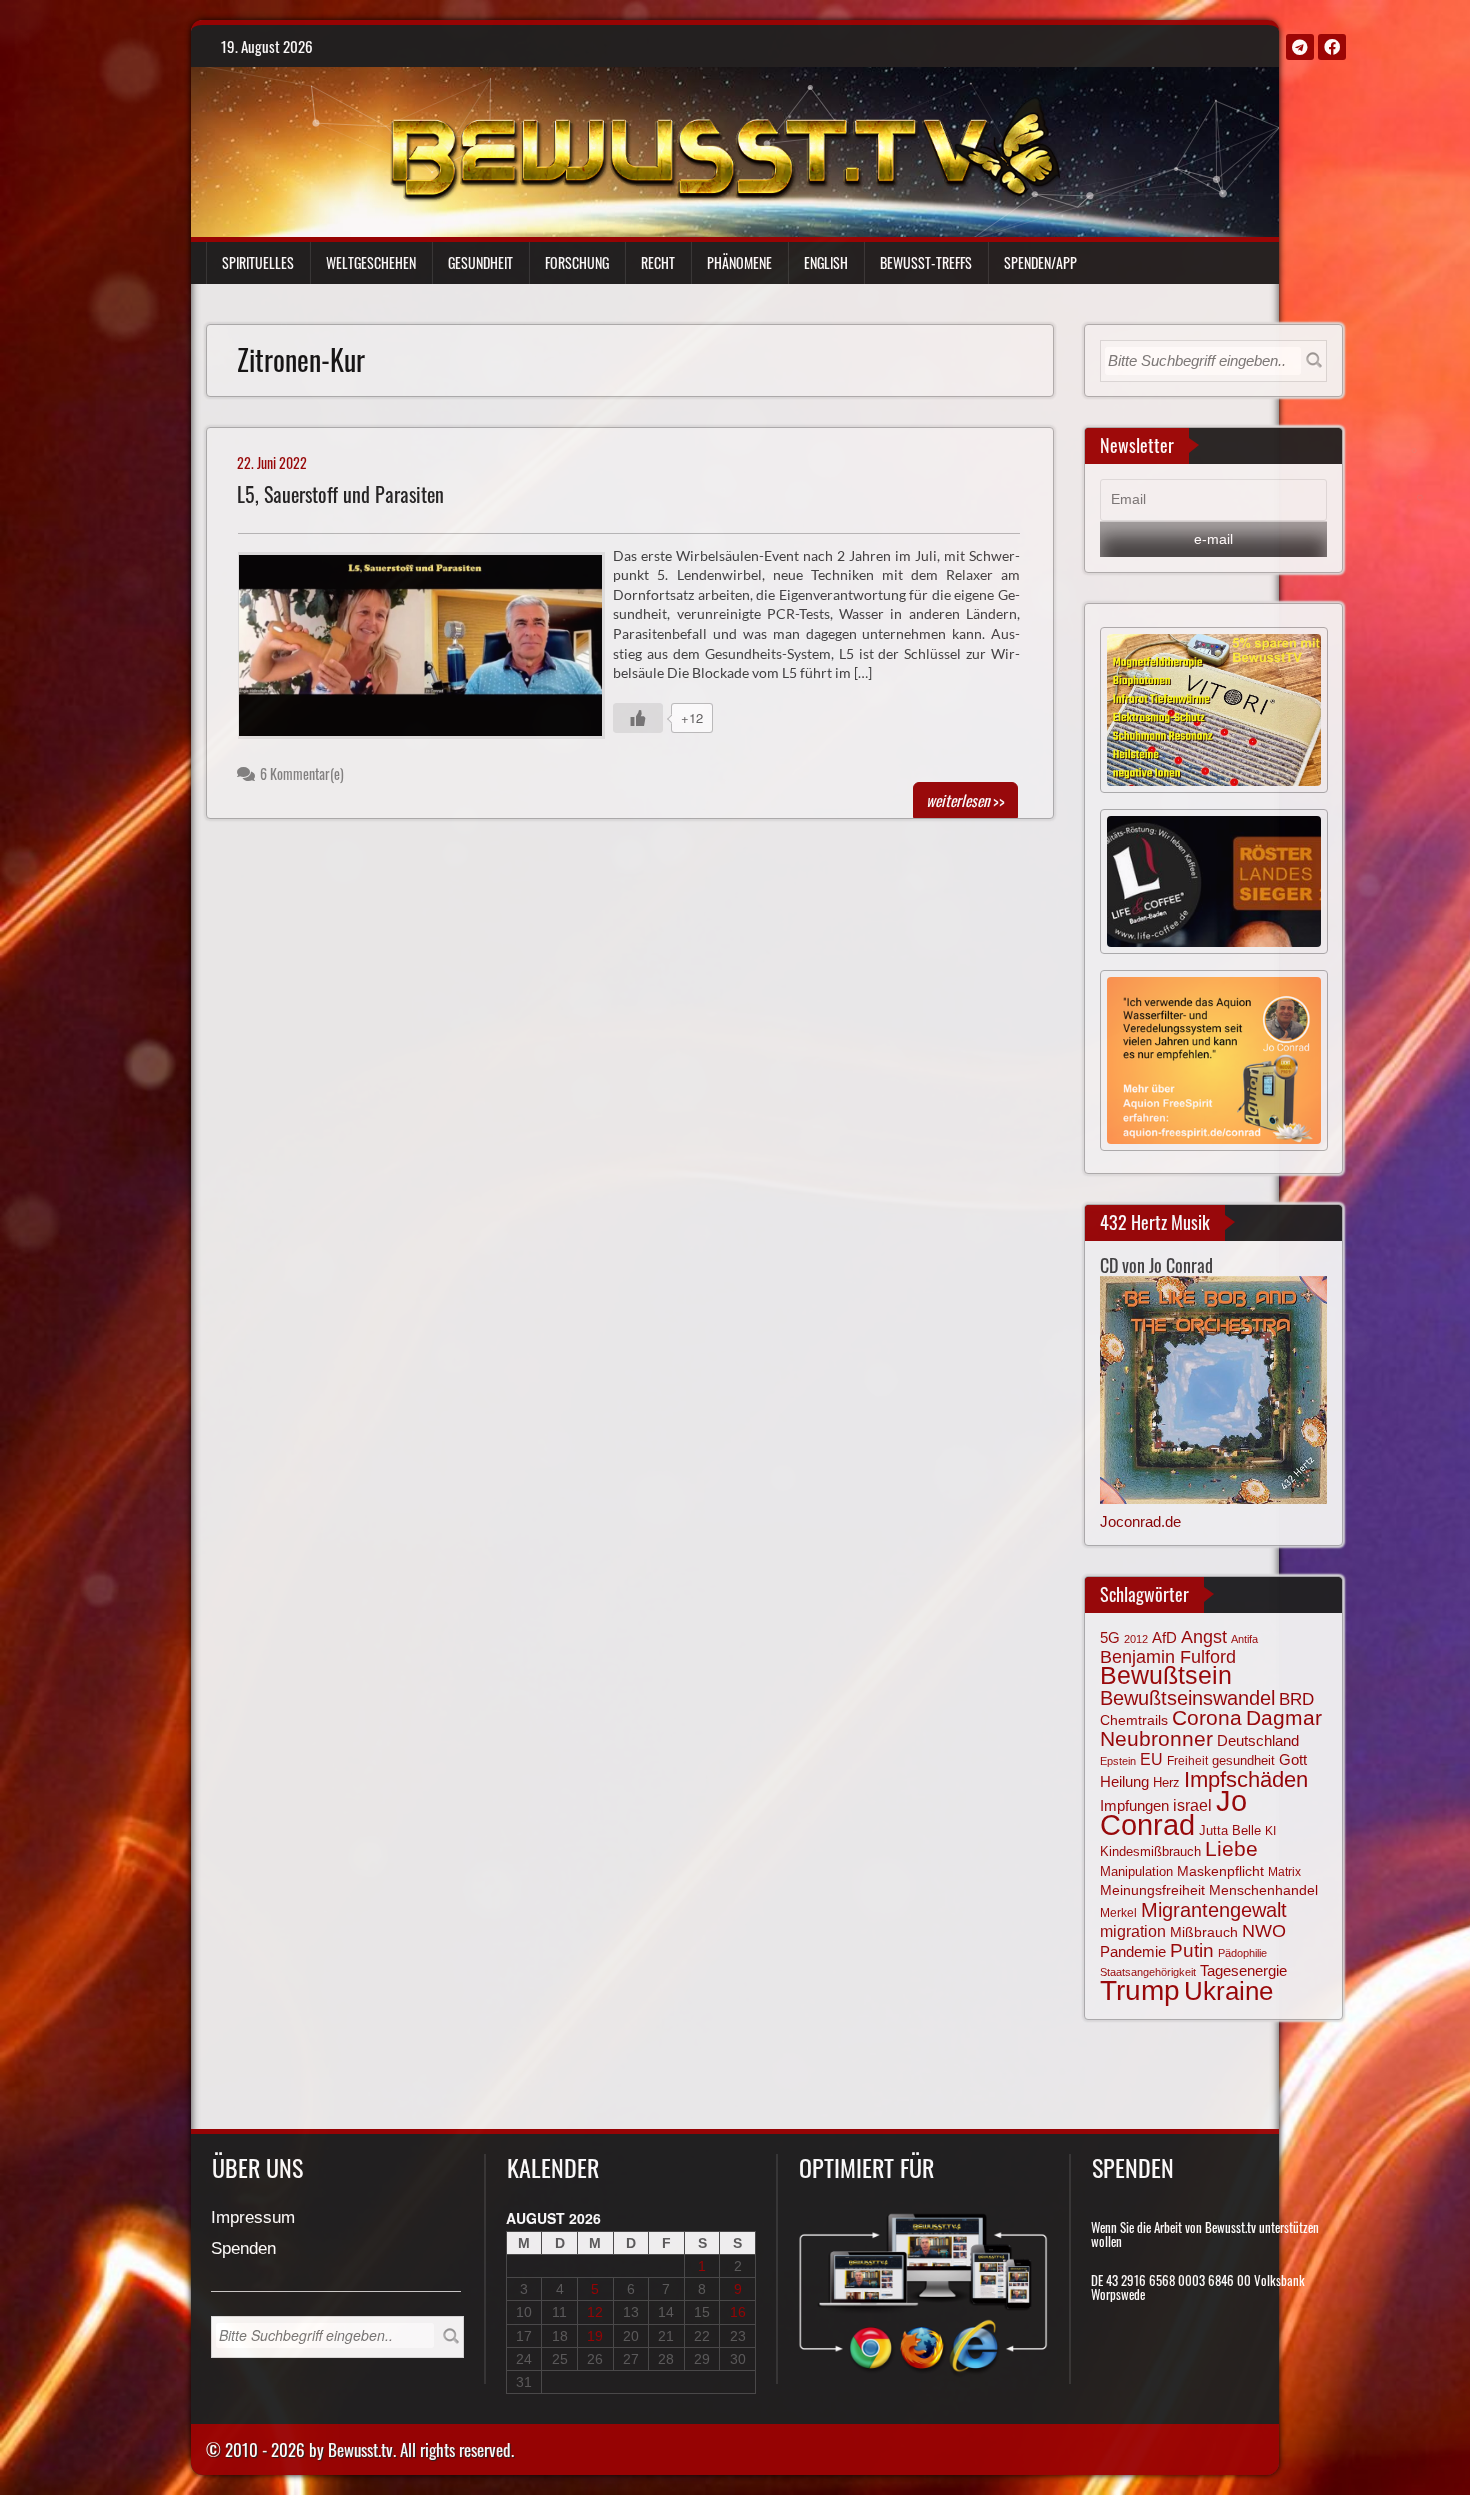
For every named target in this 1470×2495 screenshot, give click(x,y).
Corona (1207, 1717)
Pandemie (1133, 1952)
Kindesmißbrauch (1150, 1851)
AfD (1164, 1637)
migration (1133, 1931)
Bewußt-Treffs (926, 262)
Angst (1204, 1637)
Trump (1140, 1990)
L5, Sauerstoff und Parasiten (340, 494)
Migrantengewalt (1214, 1910)
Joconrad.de (1140, 1521)
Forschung (577, 262)
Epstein (1118, 1761)
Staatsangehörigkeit (1148, 1972)
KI (1270, 1830)
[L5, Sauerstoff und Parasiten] (429, 651)
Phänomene (739, 262)
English (826, 262)
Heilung (1124, 1782)
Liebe (1231, 1848)
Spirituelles (258, 262)
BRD (1296, 1699)
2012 (1136, 1639)
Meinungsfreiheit (1152, 1890)
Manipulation (1136, 1872)
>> (965, 800)
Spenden (243, 2249)
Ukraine (1228, 1991)
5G (1110, 1637)
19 (595, 2336)
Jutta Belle (1230, 1830)
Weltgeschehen (371, 262)
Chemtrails (1134, 1720)
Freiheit (1187, 1761)
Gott (1293, 1760)
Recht (658, 262)
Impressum (253, 2218)
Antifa (1244, 1639)
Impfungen (1134, 1806)
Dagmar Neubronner (1211, 1727)
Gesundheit (480, 262)
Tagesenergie (1243, 1970)
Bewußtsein (1166, 1675)
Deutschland (1258, 1741)
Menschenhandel (1263, 1890)
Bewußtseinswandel (1187, 1698)
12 (595, 2312)
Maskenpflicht (1220, 1871)
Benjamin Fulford (1168, 1657)
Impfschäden (1246, 1779)
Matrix (1284, 1872)
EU (1151, 1759)
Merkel (1118, 1913)
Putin (1192, 1950)
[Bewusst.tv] (724, 146)
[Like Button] (638, 718)
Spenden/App (1040, 262)
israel (1192, 1805)
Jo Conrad (1173, 1812)
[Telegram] (1300, 47)
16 (738, 2312)
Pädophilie (1242, 1953)
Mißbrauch (1204, 1932)
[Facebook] (1332, 47)
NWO (1264, 1930)
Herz (1166, 1782)
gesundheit (1243, 1760)
